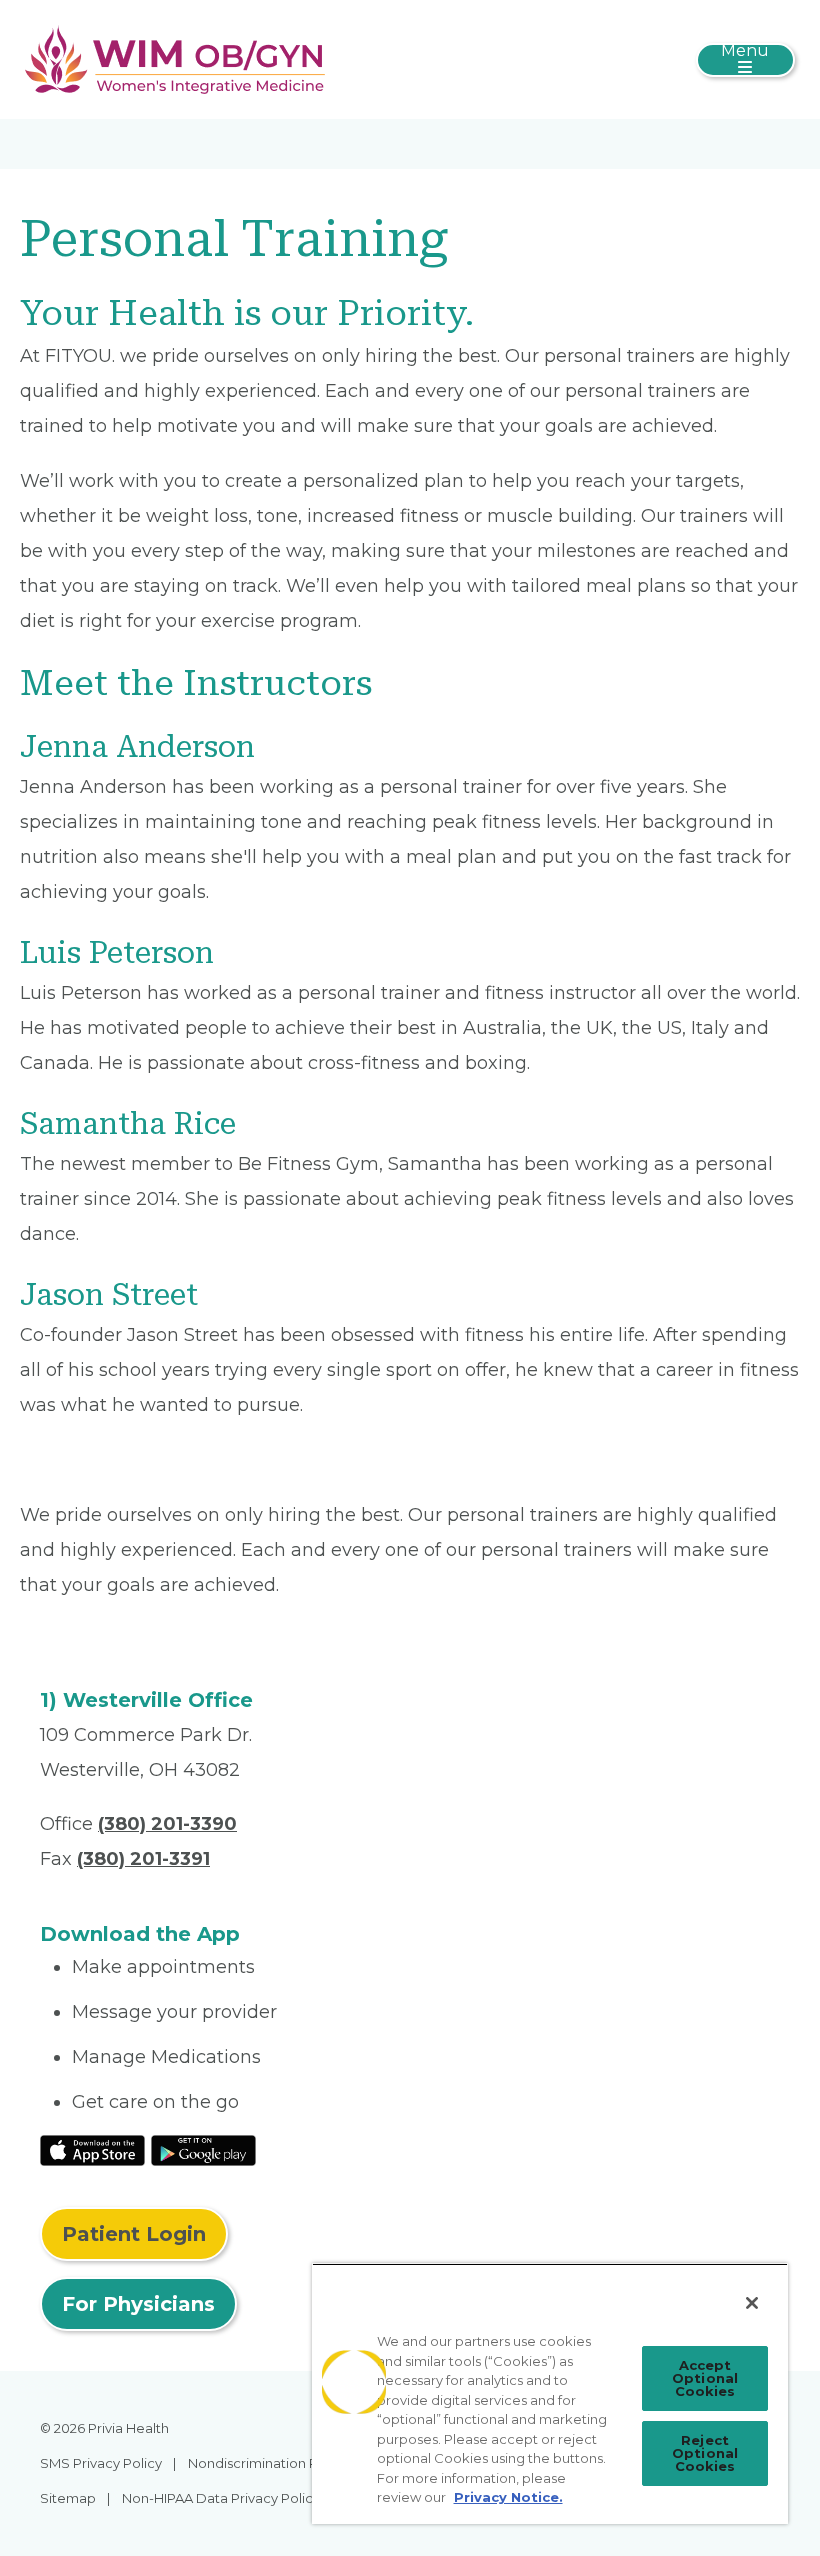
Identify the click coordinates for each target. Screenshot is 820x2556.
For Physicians (138, 2304)
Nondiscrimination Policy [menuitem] (268, 2463)
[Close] (752, 2303)
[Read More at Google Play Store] (203, 2149)
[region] (550, 2393)
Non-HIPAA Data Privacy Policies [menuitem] (226, 2498)
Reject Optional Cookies (705, 2453)
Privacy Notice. (508, 2497)
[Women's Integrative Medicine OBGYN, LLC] (175, 58)
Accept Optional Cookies (705, 2378)
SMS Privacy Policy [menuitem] (101, 2463)
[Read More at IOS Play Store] (92, 2149)
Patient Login (134, 2234)
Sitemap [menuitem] (68, 2498)
